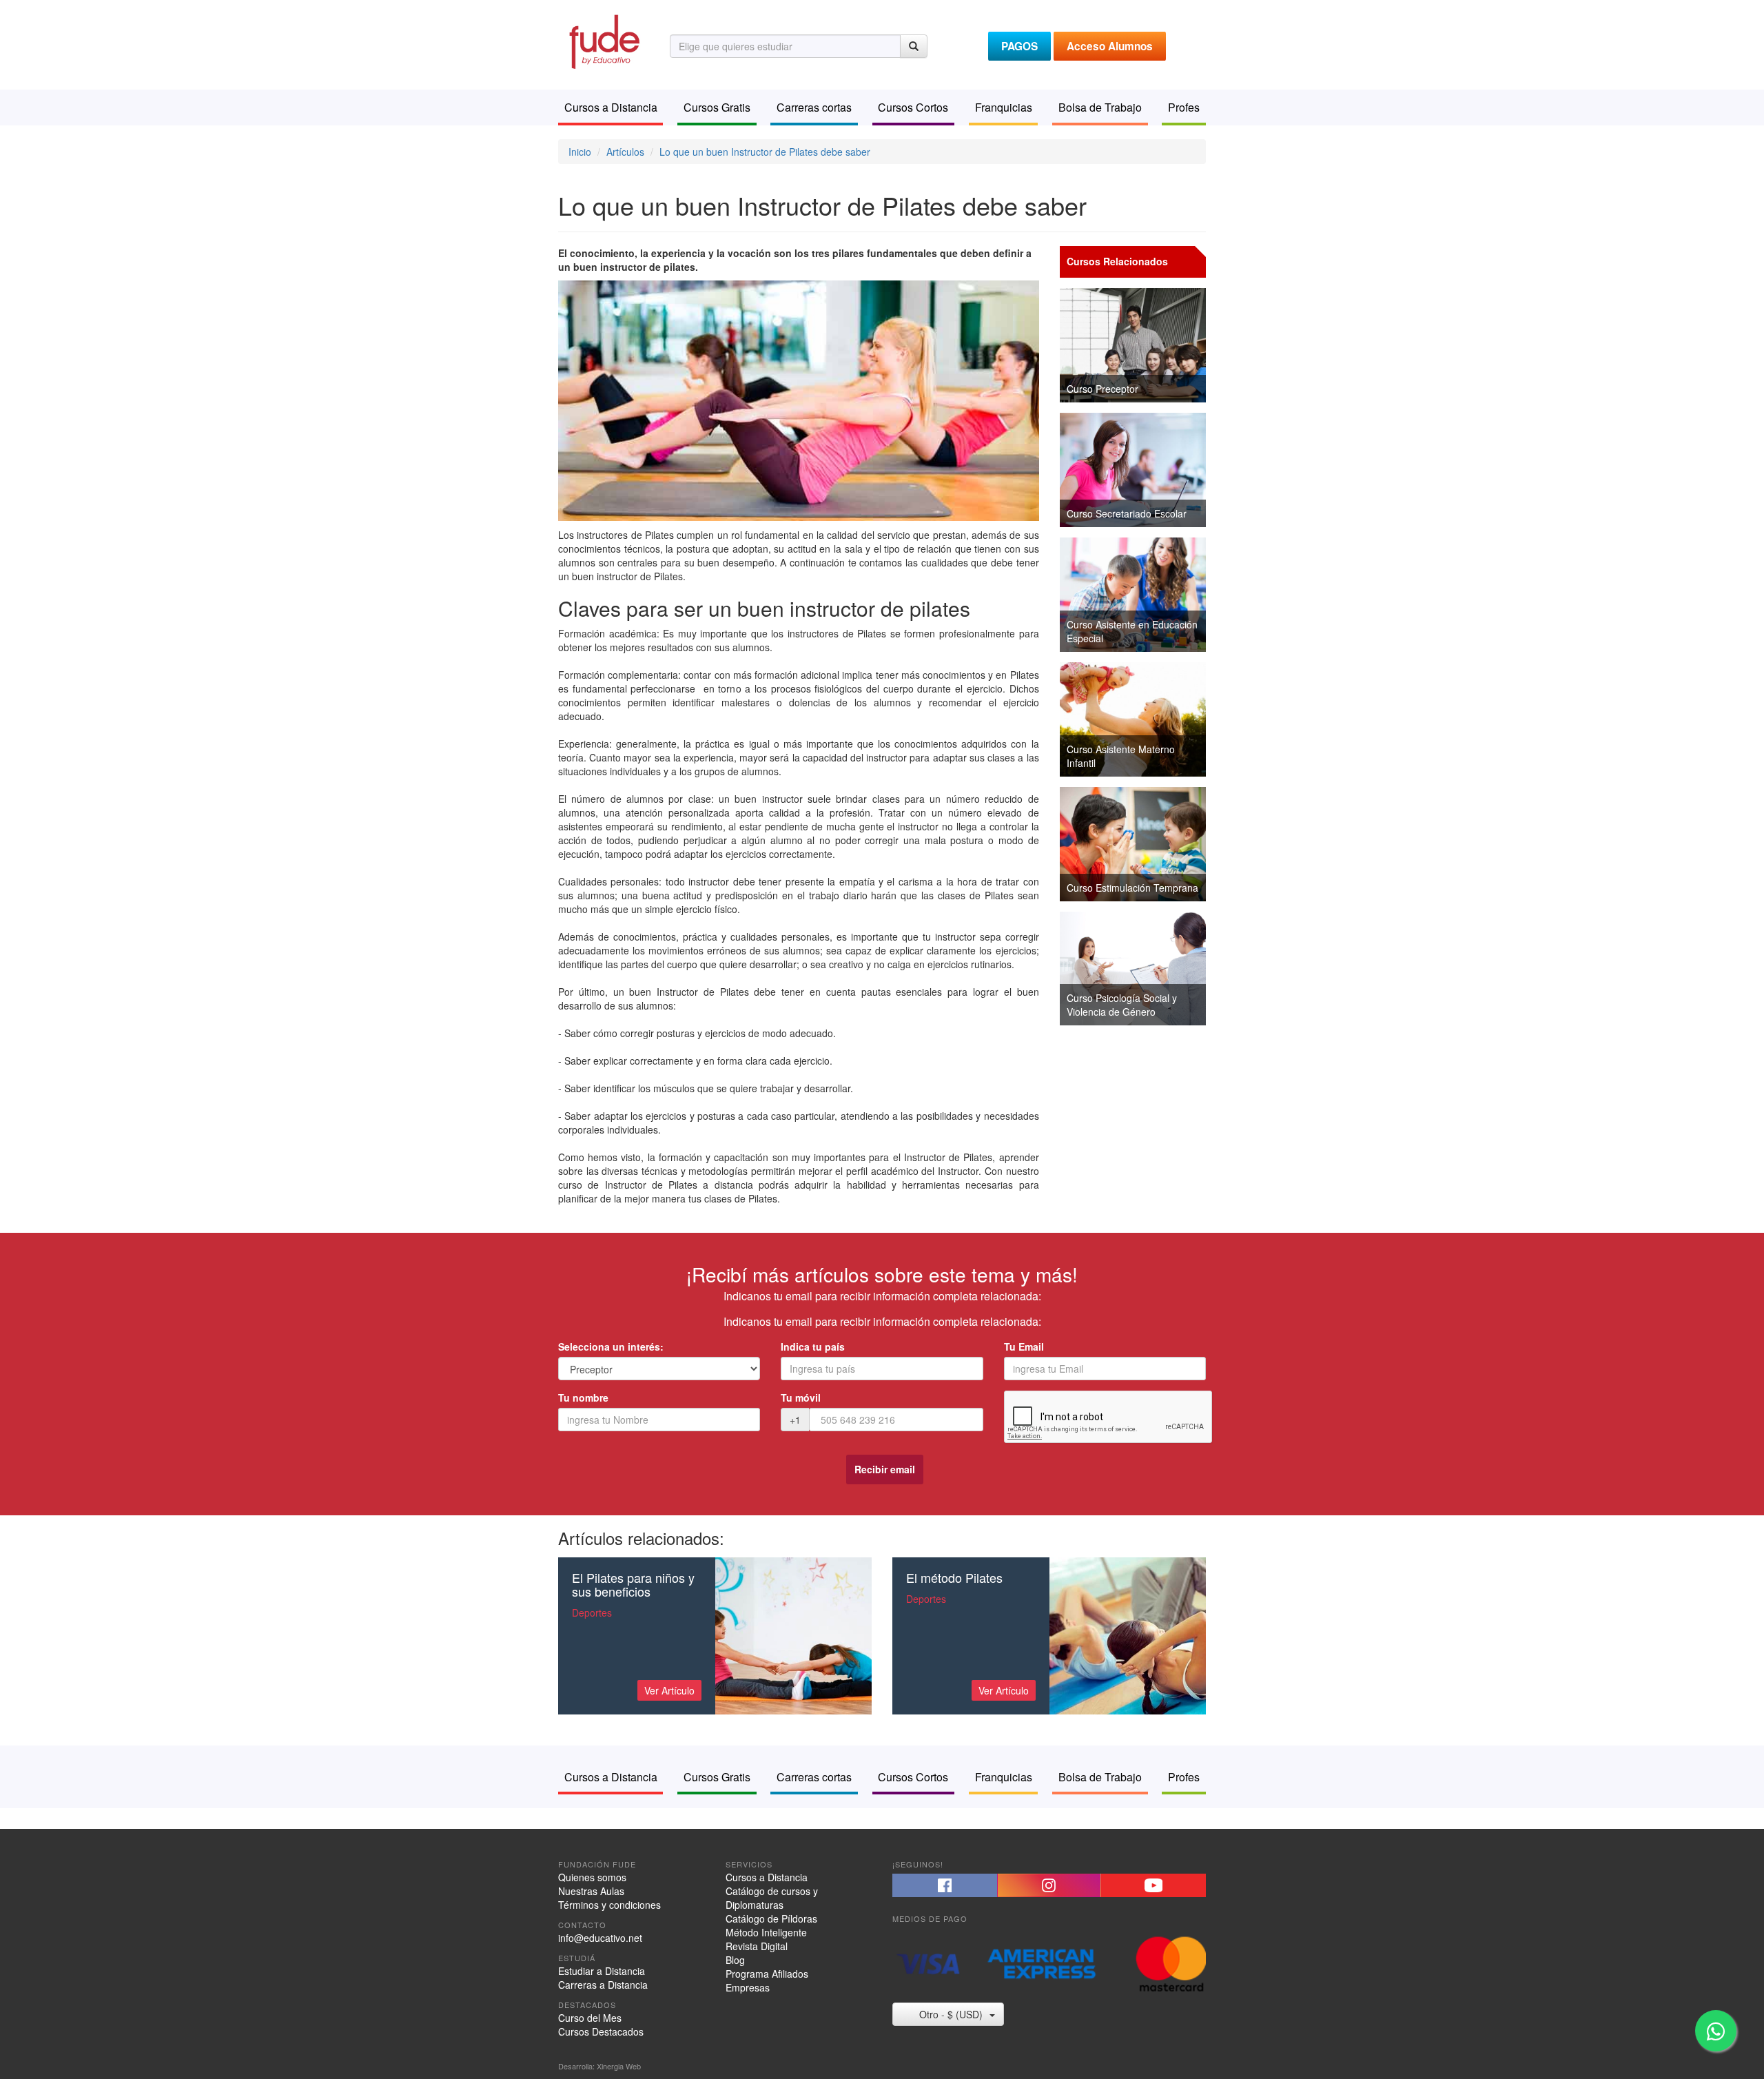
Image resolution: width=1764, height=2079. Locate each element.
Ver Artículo (669, 1690)
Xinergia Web (619, 2066)
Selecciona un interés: (611, 1346)
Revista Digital (757, 1946)
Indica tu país (813, 1346)
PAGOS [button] (1019, 46)
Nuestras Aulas (591, 1891)
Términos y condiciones (609, 1905)
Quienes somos (592, 1877)
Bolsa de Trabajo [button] (1100, 107)
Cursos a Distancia (767, 1877)
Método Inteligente (766, 1932)
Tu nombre (583, 1397)
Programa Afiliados (767, 1974)
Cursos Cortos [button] (913, 107)
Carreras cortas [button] (814, 107)
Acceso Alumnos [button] (1110, 46)
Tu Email (1024, 1346)
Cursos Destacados (601, 2031)
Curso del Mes (590, 2018)
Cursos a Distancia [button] (611, 107)
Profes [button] (1184, 107)
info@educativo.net (600, 1938)
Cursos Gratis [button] (717, 107)
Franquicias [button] (1004, 107)
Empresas (748, 1987)
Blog (735, 1960)
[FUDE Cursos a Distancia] (604, 40)
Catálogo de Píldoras (771, 1918)
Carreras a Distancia (603, 1985)
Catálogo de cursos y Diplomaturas (772, 1898)
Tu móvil (801, 1397)
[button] (945, 1885)
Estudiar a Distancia (602, 1971)
